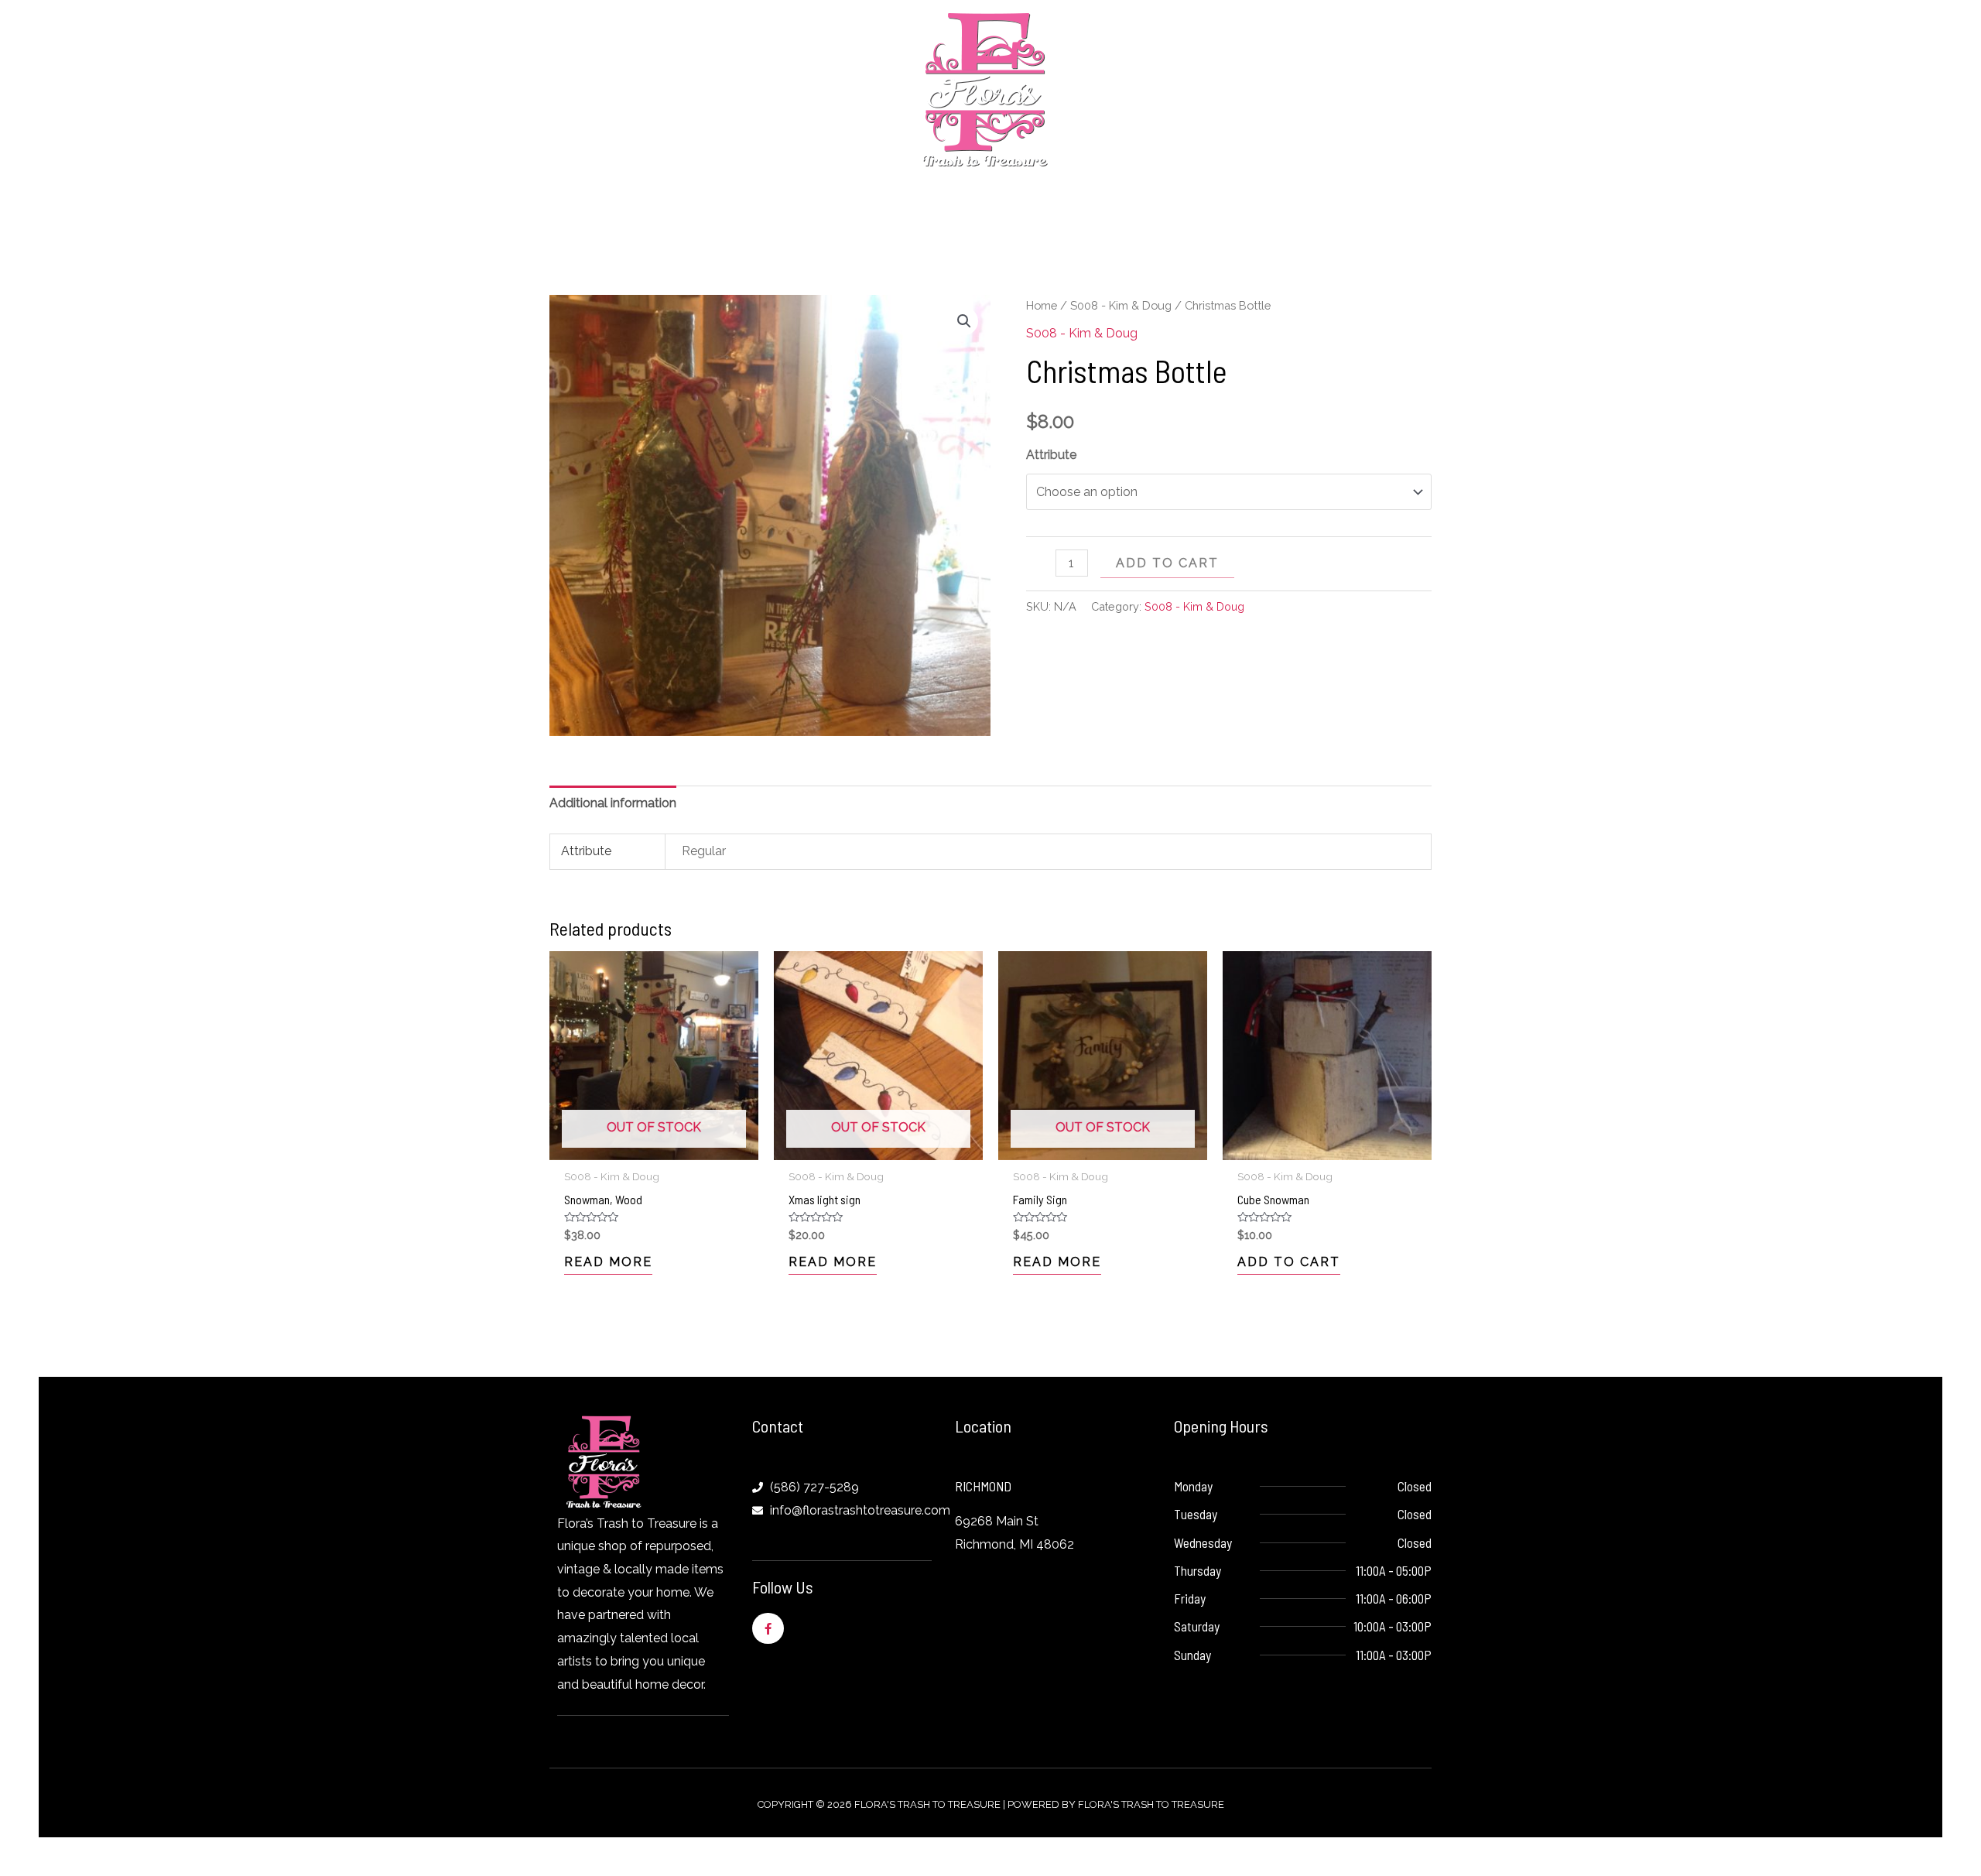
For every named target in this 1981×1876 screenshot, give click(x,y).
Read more (608, 1262)
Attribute (1051, 455)
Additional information (613, 803)
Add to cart (1167, 563)
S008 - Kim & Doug (1121, 305)
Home (1042, 305)
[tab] (613, 803)
